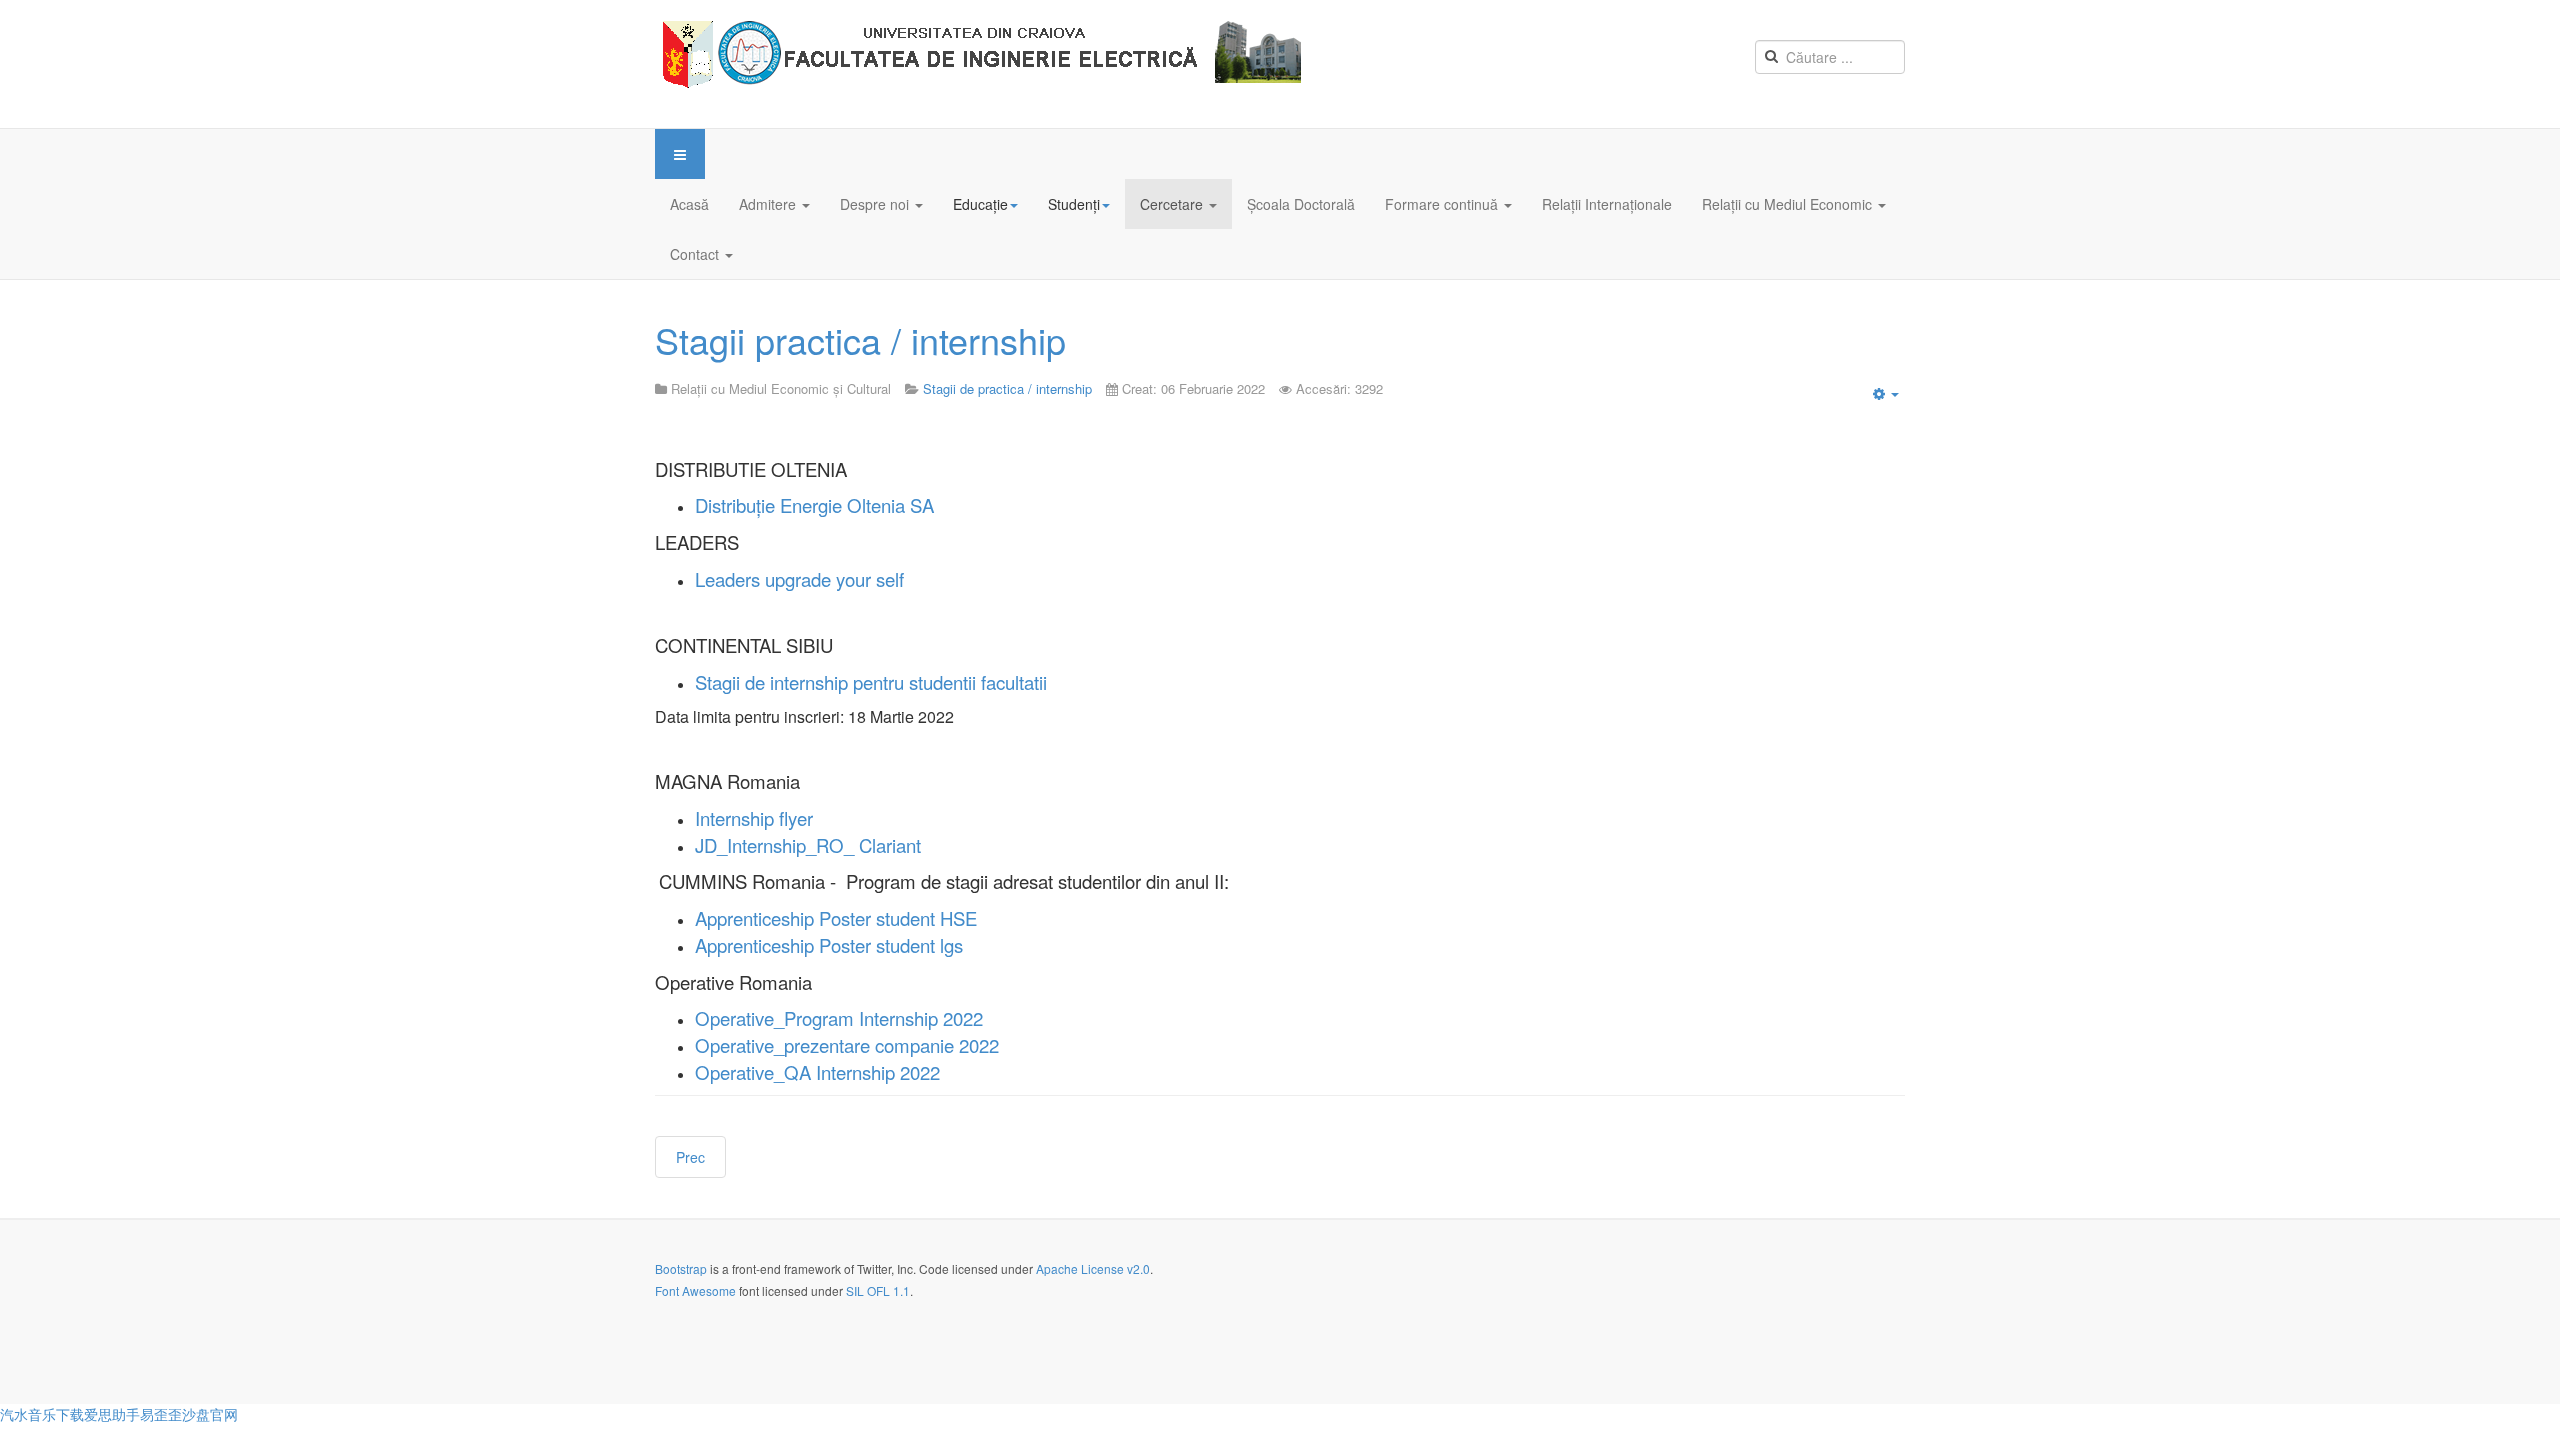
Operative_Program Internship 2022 (839, 1018)
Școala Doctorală (1301, 204)
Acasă (689, 204)
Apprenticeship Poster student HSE (836, 918)
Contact (696, 254)
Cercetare (1173, 204)
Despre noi (876, 204)
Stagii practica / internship (860, 339)
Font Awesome (695, 1290)
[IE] (986, 64)
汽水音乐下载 (42, 1414)
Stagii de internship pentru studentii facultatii (871, 682)
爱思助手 (112, 1414)
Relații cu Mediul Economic (1789, 204)
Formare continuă (1443, 204)
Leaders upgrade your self (799, 579)
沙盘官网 (210, 1414)
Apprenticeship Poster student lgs (829, 945)
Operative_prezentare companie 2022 (847, 1045)
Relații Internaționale (1607, 204)
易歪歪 (161, 1414)
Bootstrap (681, 1268)
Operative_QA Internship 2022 (817, 1072)
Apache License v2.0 (1093, 1268)
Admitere (769, 204)
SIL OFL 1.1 (878, 1290)
